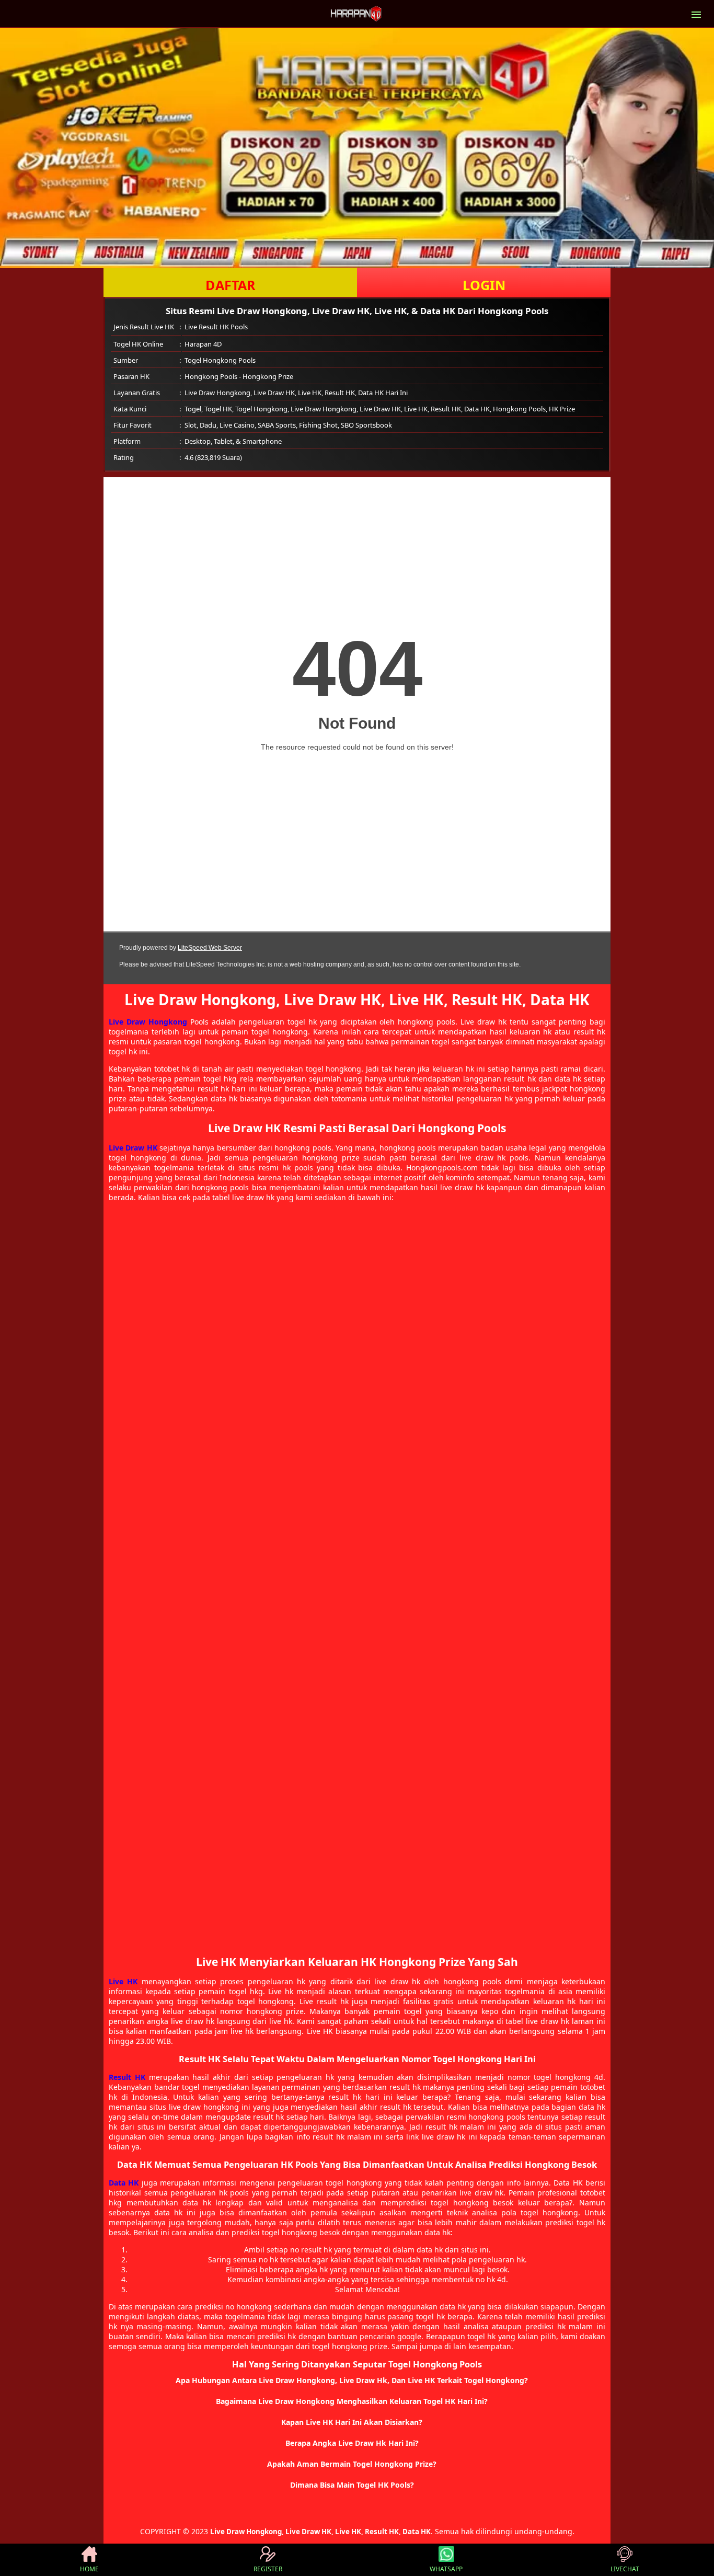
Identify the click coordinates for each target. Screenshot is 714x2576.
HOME (89, 2569)
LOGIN (484, 285)
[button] (357, 2380)
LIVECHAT (625, 2569)
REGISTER (268, 2569)
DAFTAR (231, 285)
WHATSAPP (446, 2569)
